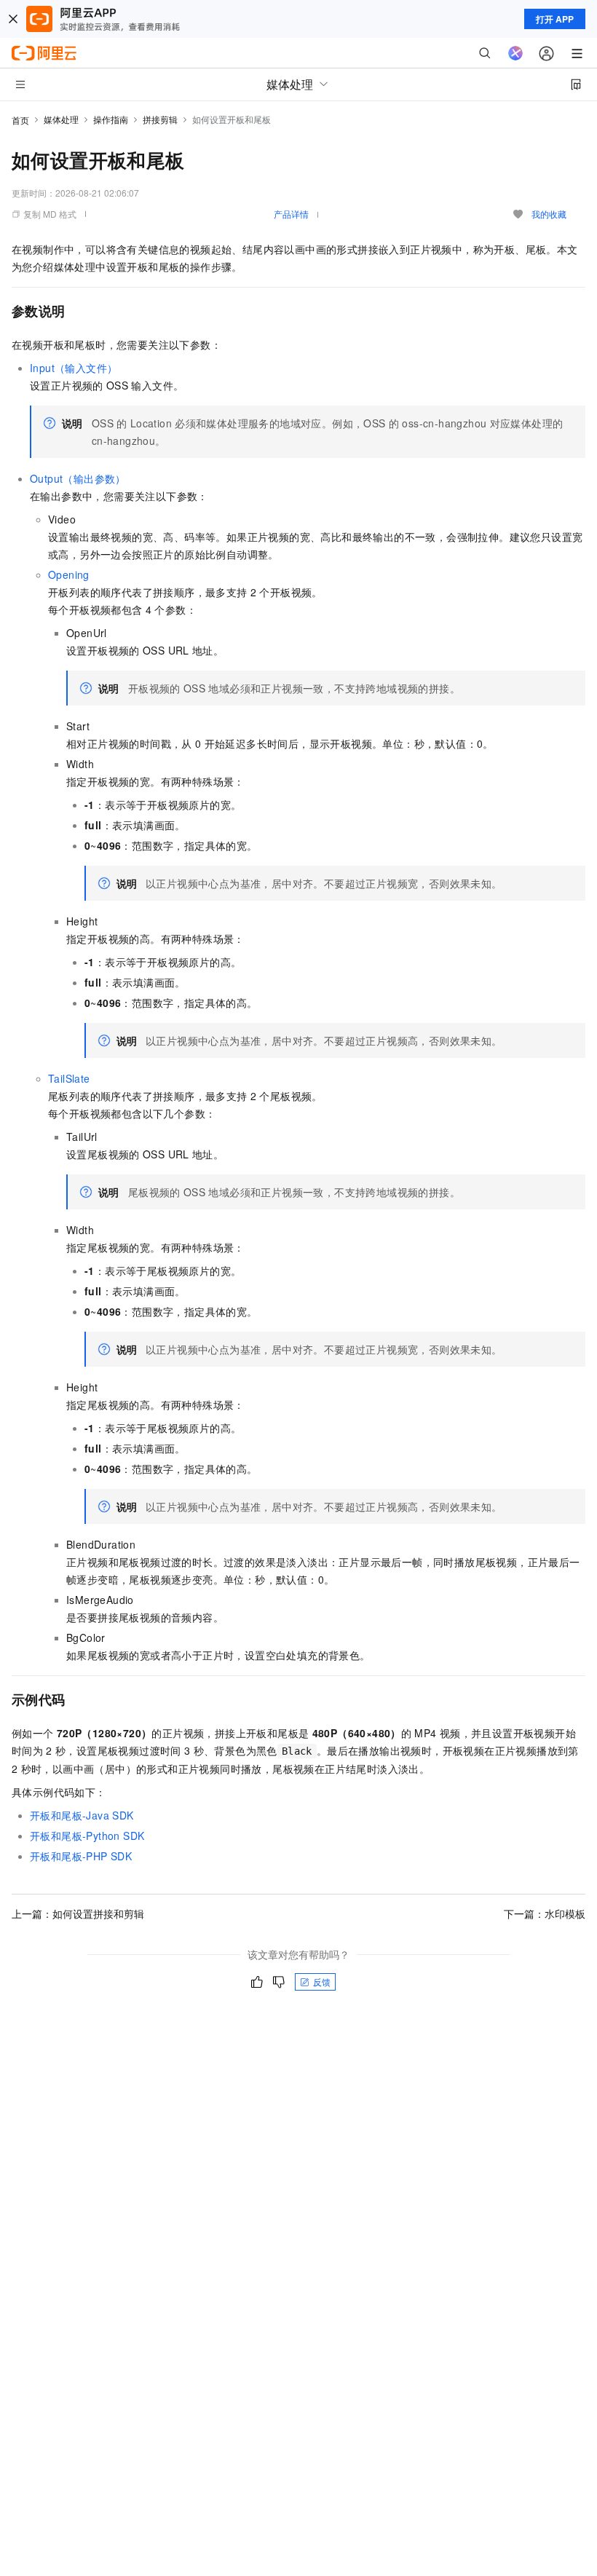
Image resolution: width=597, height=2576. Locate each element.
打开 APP (555, 19)
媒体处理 (61, 119)
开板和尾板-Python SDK (87, 1836)
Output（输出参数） (78, 478)
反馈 (322, 1982)
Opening (69, 574)
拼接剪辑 (160, 119)
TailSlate (69, 1078)
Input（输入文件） (74, 368)
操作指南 (111, 119)
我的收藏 (549, 214)
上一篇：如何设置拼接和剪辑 (78, 1913)
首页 (20, 120)
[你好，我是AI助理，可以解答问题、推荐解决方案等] (515, 53)
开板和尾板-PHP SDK (81, 1856)
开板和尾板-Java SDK (82, 1815)
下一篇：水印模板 (545, 1913)
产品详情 (291, 214)
